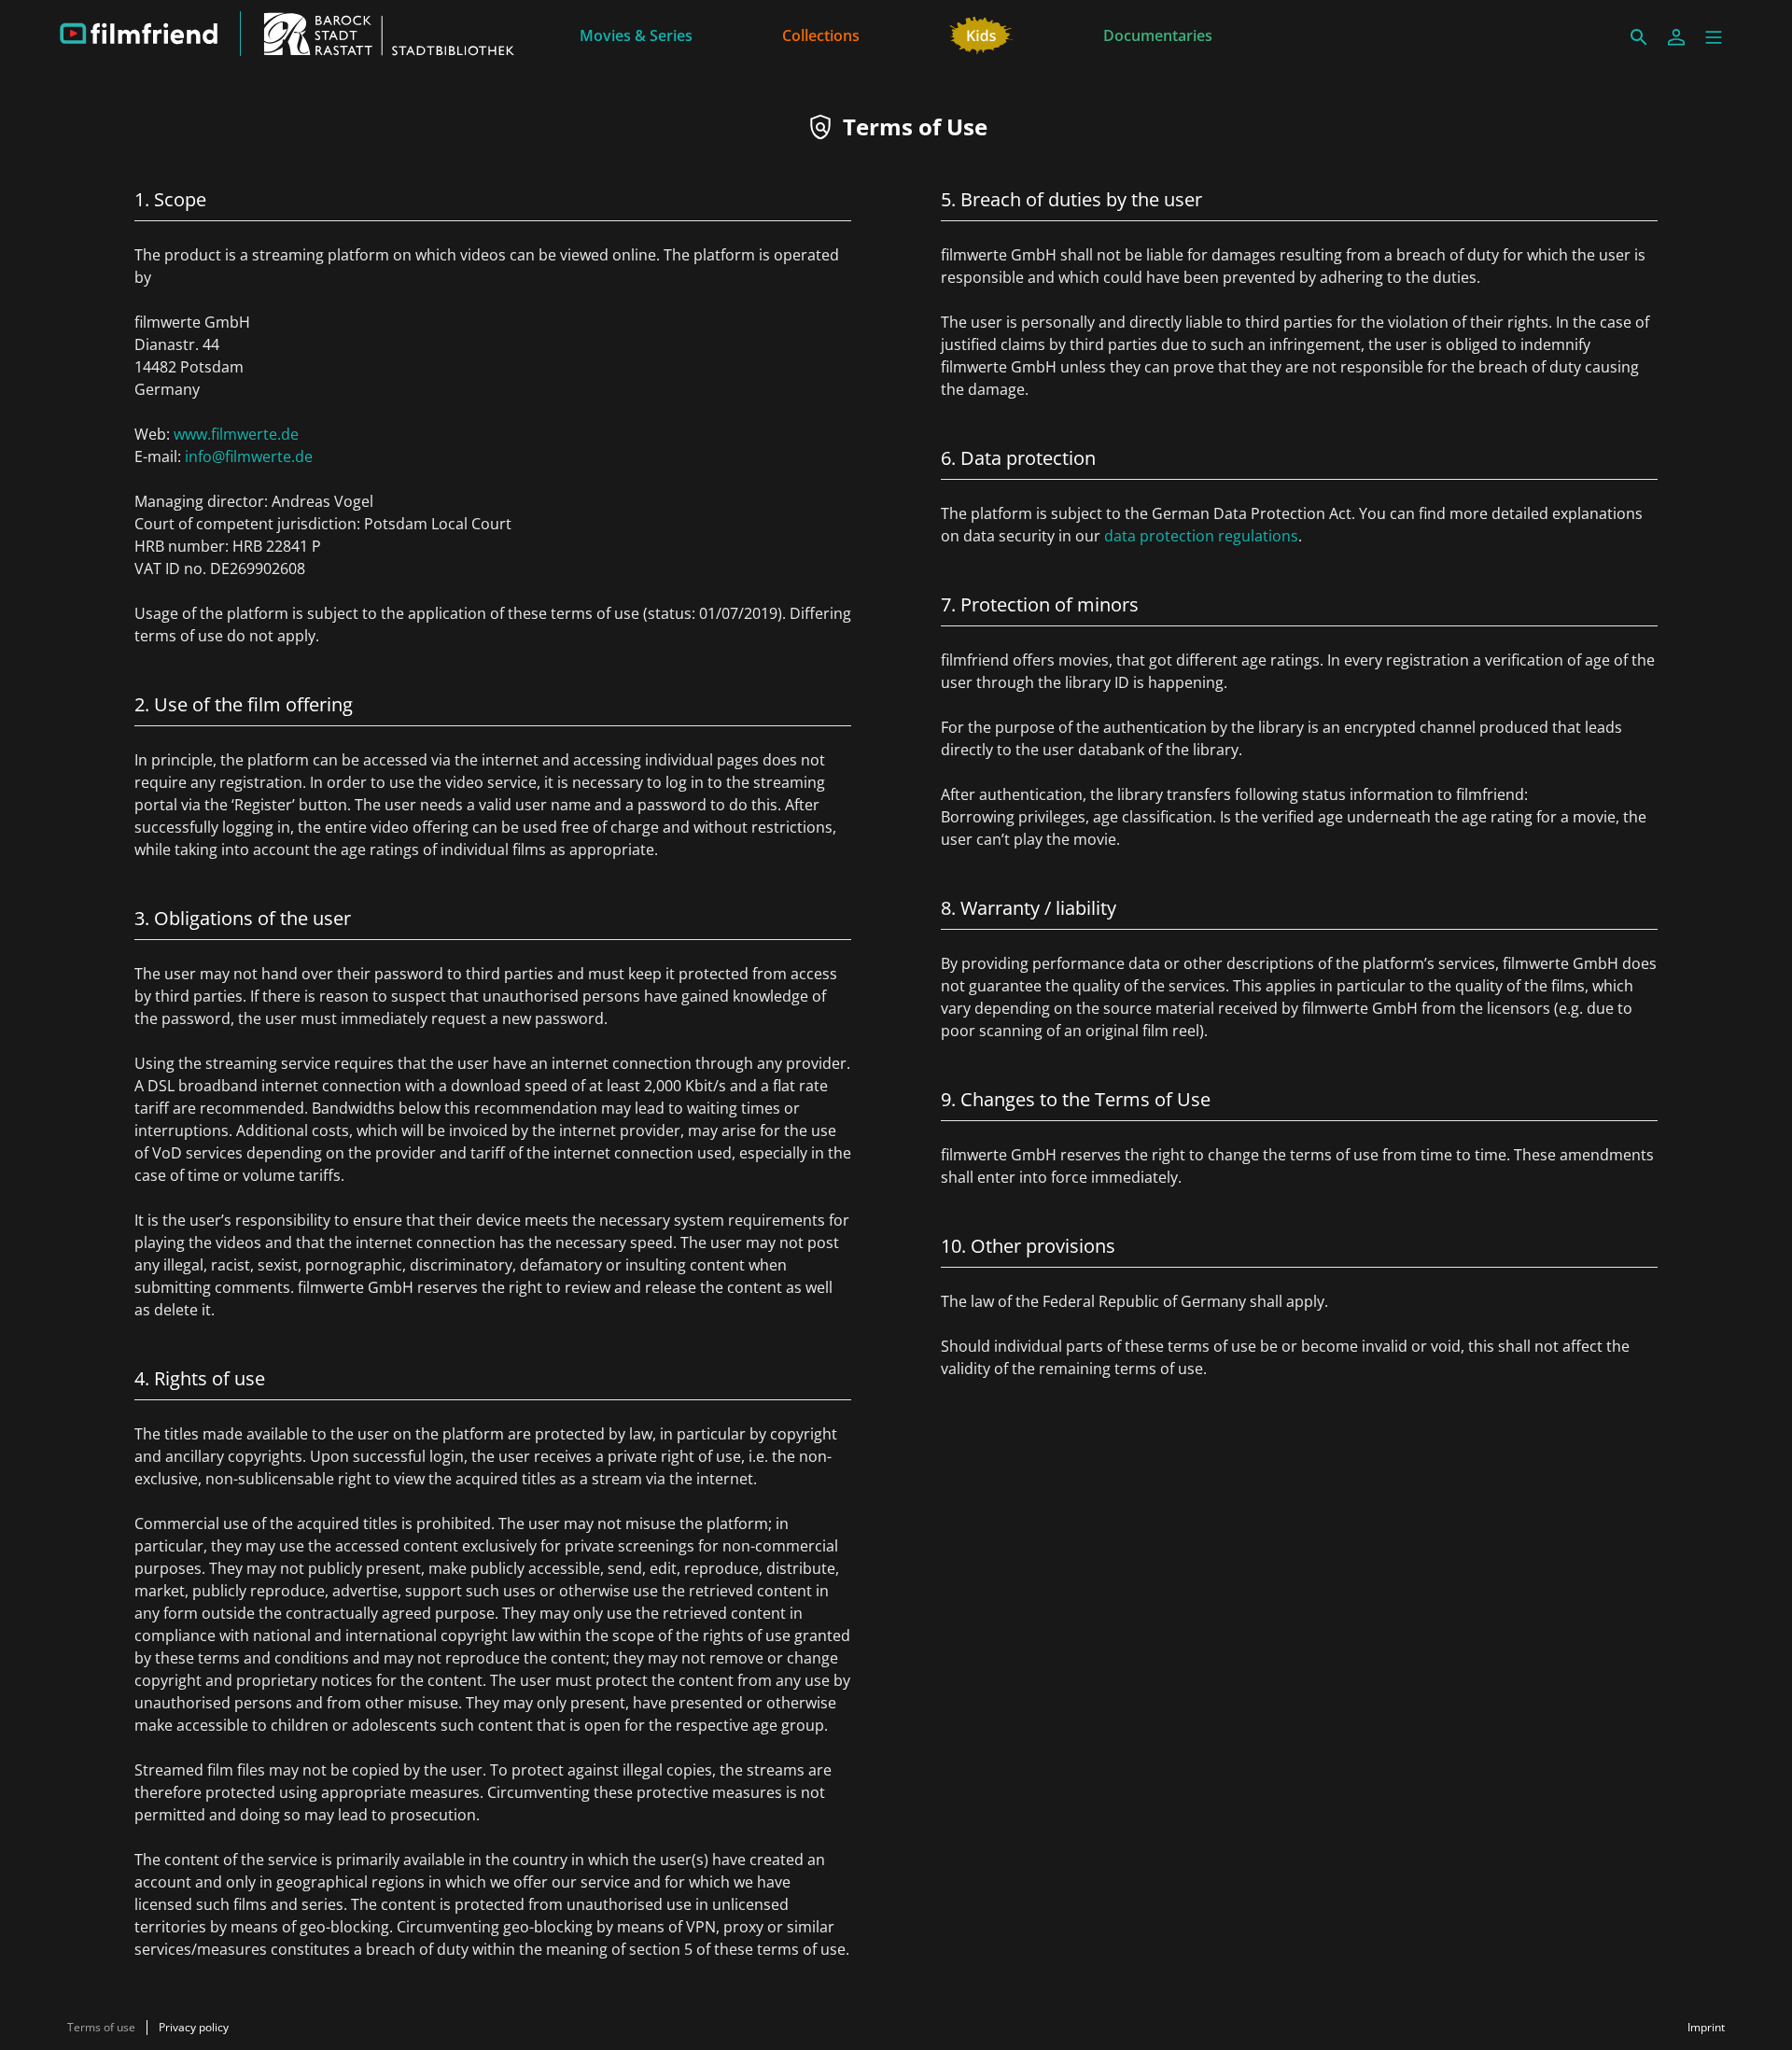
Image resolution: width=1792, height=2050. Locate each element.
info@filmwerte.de (249, 456)
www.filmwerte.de (236, 434)
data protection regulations (1201, 536)
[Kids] (981, 34)
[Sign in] (1676, 37)
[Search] (1639, 37)
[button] (1714, 37)
